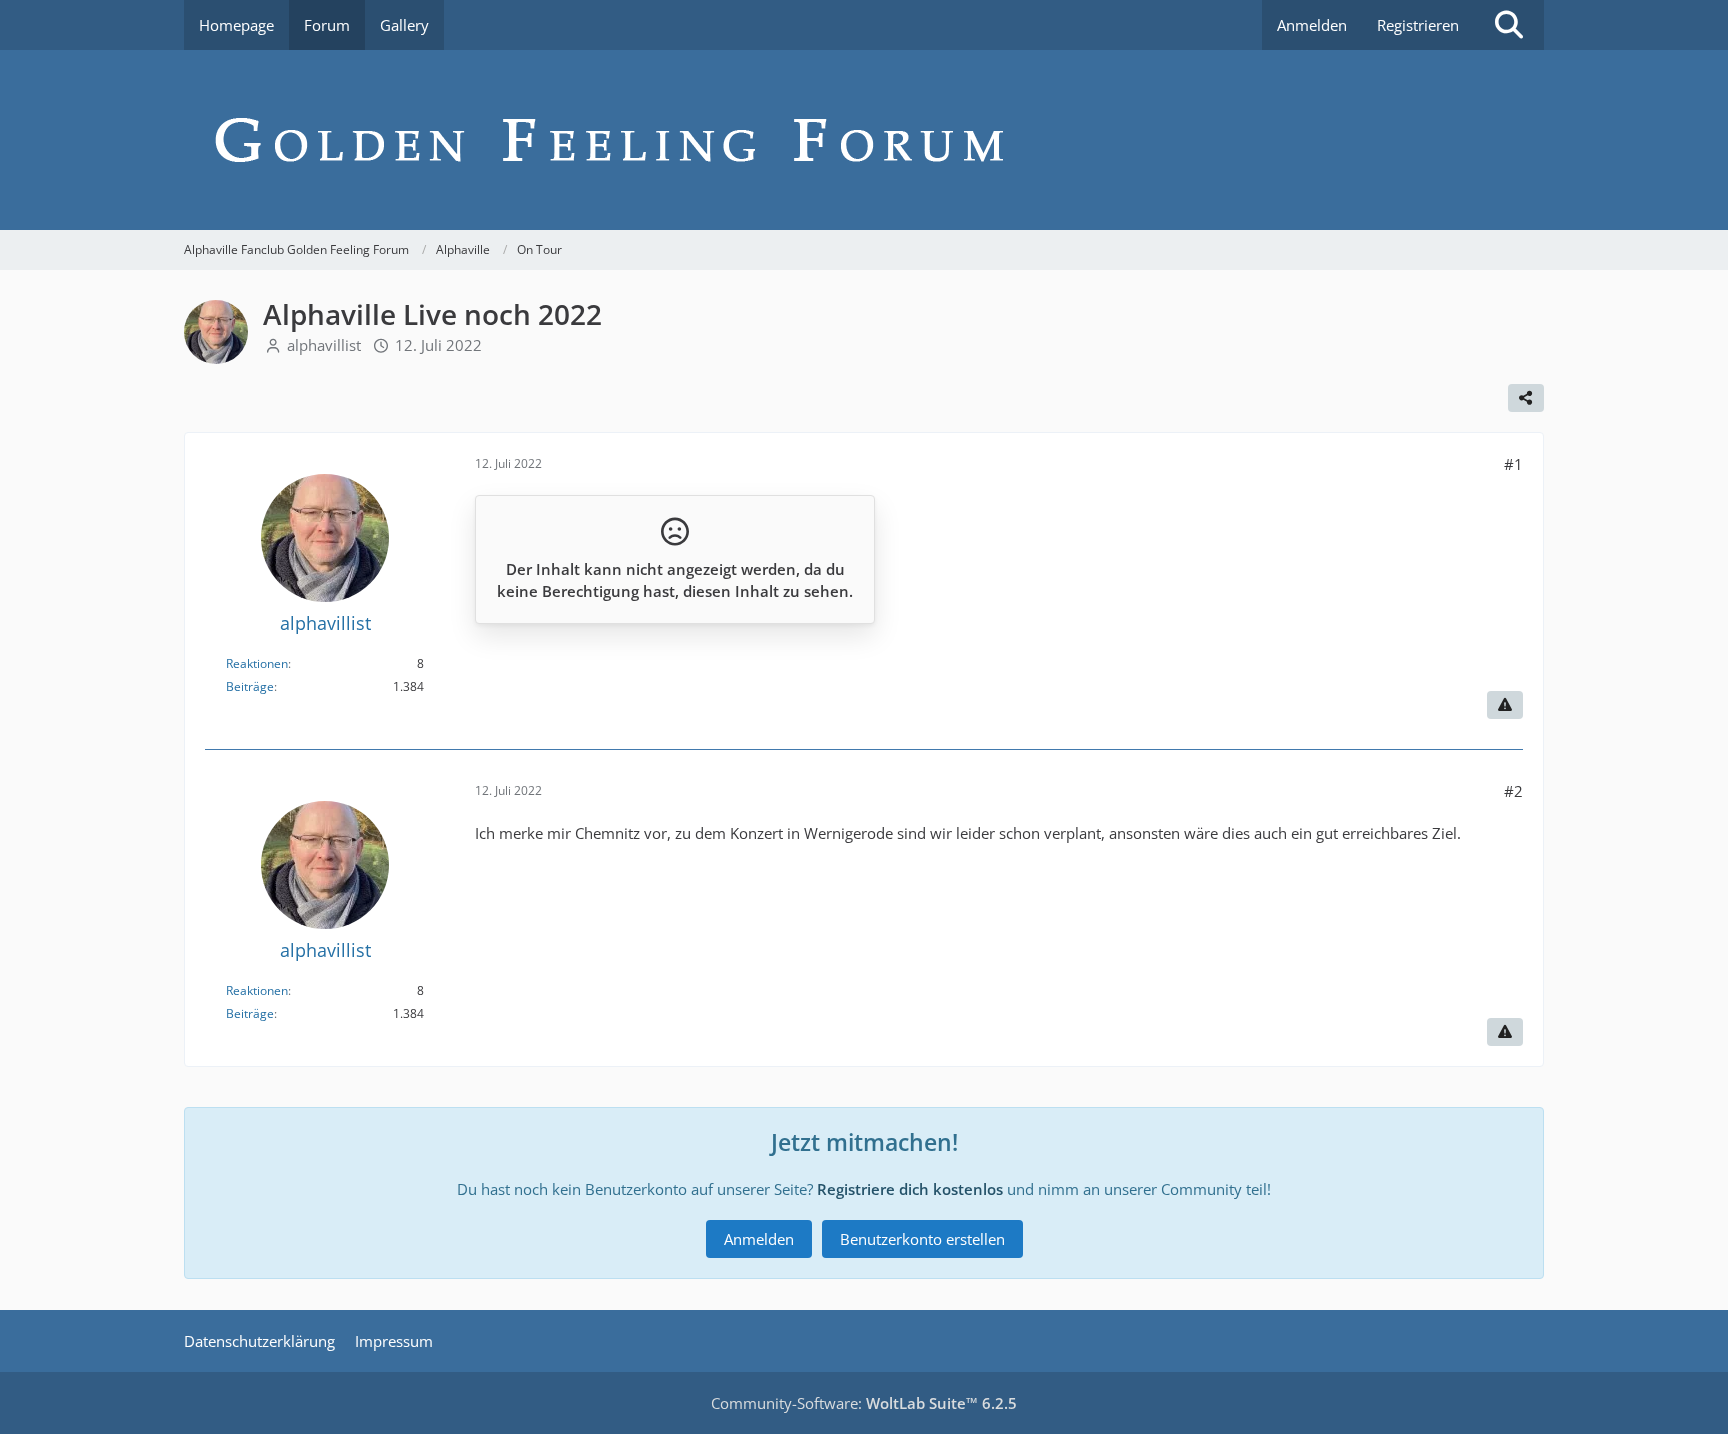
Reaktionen (257, 663)
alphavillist (324, 345)
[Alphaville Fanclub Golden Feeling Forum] (864, 140)
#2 (1513, 791)
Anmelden (1312, 25)
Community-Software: (864, 1403)
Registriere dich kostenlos (910, 1189)
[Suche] (1509, 25)
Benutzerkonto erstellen (922, 1239)
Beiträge (250, 686)
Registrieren (1418, 25)
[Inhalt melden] (1505, 705)
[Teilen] (1526, 398)
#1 (1513, 464)
